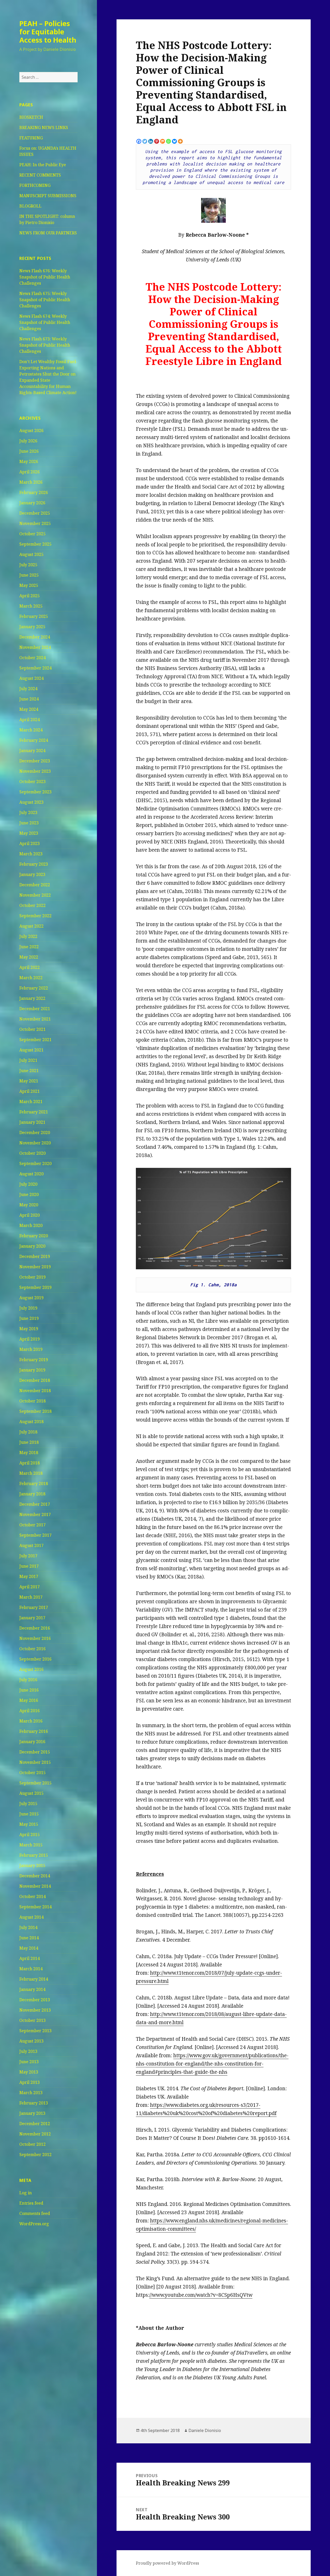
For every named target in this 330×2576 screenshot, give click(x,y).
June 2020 (29, 1194)
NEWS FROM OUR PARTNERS (48, 233)
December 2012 (35, 2124)
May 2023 (29, 833)
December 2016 (35, 1628)
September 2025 (35, 544)
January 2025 (32, 627)
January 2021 (32, 1122)
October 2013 (32, 2020)
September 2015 (35, 1783)
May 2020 (29, 1205)
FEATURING (31, 138)
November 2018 (35, 1391)
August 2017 (31, 1545)
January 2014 (32, 1989)
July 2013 (28, 2051)
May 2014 (29, 1948)
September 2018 (35, 1411)
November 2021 (35, 1019)
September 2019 (35, 1287)
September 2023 (35, 792)
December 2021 (35, 1009)
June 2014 (29, 1938)
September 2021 (35, 1040)
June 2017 (29, 1566)
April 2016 (30, 1711)
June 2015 (29, 1814)
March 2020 (31, 1225)
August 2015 (31, 1793)
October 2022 (32, 905)
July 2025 (28, 565)
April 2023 (30, 843)
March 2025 (31, 606)
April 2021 (30, 1091)
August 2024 (31, 678)
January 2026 (32, 503)
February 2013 (34, 2103)
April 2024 (30, 720)
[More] (180, 141)
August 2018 (31, 1422)
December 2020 (35, 1133)
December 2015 (35, 1752)
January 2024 (32, 751)
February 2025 (34, 616)
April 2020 (30, 1215)
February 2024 (34, 740)
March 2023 (31, 854)
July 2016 (28, 1680)
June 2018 (29, 1442)
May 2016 (29, 1700)
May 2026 (29, 461)
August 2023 (31, 802)
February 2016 (34, 1731)
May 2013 (29, 2072)
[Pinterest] (157, 141)
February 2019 (34, 1360)
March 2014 (31, 1969)
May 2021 (29, 1081)
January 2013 (32, 2113)
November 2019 (35, 1267)
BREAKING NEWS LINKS (44, 127)
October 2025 (32, 534)
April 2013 (30, 2082)
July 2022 (28, 936)
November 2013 (35, 2010)
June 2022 (29, 947)
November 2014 (35, 1886)
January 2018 (32, 1494)
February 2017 (34, 1607)
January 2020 (32, 1246)
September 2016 (35, 1659)
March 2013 (31, 2093)
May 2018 (29, 1453)
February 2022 (34, 988)
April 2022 (30, 967)
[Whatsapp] (168, 141)
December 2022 (35, 885)
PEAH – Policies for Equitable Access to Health (48, 32)
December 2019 (35, 1256)
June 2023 (29, 823)
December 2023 (35, 761)
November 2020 (35, 1143)
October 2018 (32, 1401)
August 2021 (31, 1050)
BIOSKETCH (31, 117)
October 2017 (32, 1525)
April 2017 (30, 1587)
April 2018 (30, 1463)
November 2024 (35, 647)
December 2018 (35, 1380)
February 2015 (34, 1855)
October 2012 (32, 2144)
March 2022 (31, 978)
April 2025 (30, 596)
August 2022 (31, 926)
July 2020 (28, 1184)
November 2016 (35, 1638)
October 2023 (32, 781)
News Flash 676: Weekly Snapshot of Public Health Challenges (45, 277)
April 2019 (30, 1339)
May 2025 (29, 585)
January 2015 (32, 1865)
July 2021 (28, 1060)
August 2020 (31, 1174)
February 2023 (34, 864)
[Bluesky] (174, 141)
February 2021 (34, 1112)
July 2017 (28, 1556)
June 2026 (29, 451)
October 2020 (32, 1153)
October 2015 (32, 1773)
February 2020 (34, 1236)
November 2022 (35, 895)
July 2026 (28, 441)
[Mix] (163, 141)
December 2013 (35, 2000)
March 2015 (31, 1845)
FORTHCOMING (35, 185)
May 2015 (29, 1824)
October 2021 (32, 1029)
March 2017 (31, 1597)
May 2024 (29, 709)
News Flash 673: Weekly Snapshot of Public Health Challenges (45, 345)
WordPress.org (34, 2224)
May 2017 (29, 1576)
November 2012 (35, 2134)
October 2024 (32, 658)
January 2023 (32, 874)
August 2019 (31, 1298)
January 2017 (32, 1618)
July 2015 (28, 1804)
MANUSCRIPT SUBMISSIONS (48, 196)
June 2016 (29, 1690)
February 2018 (34, 1484)
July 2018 (28, 1432)
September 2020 (35, 1163)
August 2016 (31, 1669)
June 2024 (29, 699)
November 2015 (35, 1762)
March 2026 (31, 482)
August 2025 (31, 554)
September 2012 (35, 2155)
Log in (26, 2193)
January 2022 (32, 998)
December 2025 (35, 513)
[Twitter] (145, 141)
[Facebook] (139, 141)
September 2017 (35, 1535)
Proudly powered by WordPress (167, 2563)
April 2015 (30, 1835)
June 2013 (29, 2062)
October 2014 (32, 1896)
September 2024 (35, 668)
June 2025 (29, 575)
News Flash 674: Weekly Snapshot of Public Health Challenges (45, 322)
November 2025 (35, 523)
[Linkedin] (151, 141)
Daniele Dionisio (205, 2430)
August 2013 (31, 2041)
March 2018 (31, 1473)
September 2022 (35, 916)
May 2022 (29, 957)
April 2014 (30, 1958)
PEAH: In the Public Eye (43, 165)
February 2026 (34, 492)
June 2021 (29, 1071)
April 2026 (30, 472)
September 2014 (35, 1907)
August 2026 (31, 430)
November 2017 (35, 1514)
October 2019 (32, 1277)
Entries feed (31, 2203)
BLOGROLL (30, 206)
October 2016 (32, 1649)
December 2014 (35, 1876)
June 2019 (29, 1318)
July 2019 (28, 1308)
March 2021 (31, 1102)
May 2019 (29, 1329)
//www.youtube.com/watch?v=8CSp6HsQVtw (201, 2295)
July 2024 (28, 689)
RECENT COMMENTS (40, 175)
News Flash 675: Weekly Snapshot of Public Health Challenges (45, 300)
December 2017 (35, 1504)
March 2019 (31, 1349)
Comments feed (35, 2213)
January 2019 (32, 1370)
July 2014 (28, 1927)
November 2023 (35, 771)
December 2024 (35, 637)
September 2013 (35, 2031)
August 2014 (31, 1917)
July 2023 (28, 812)
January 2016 (32, 1742)
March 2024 (31, 730)
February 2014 (34, 1979)
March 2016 (31, 1721)
